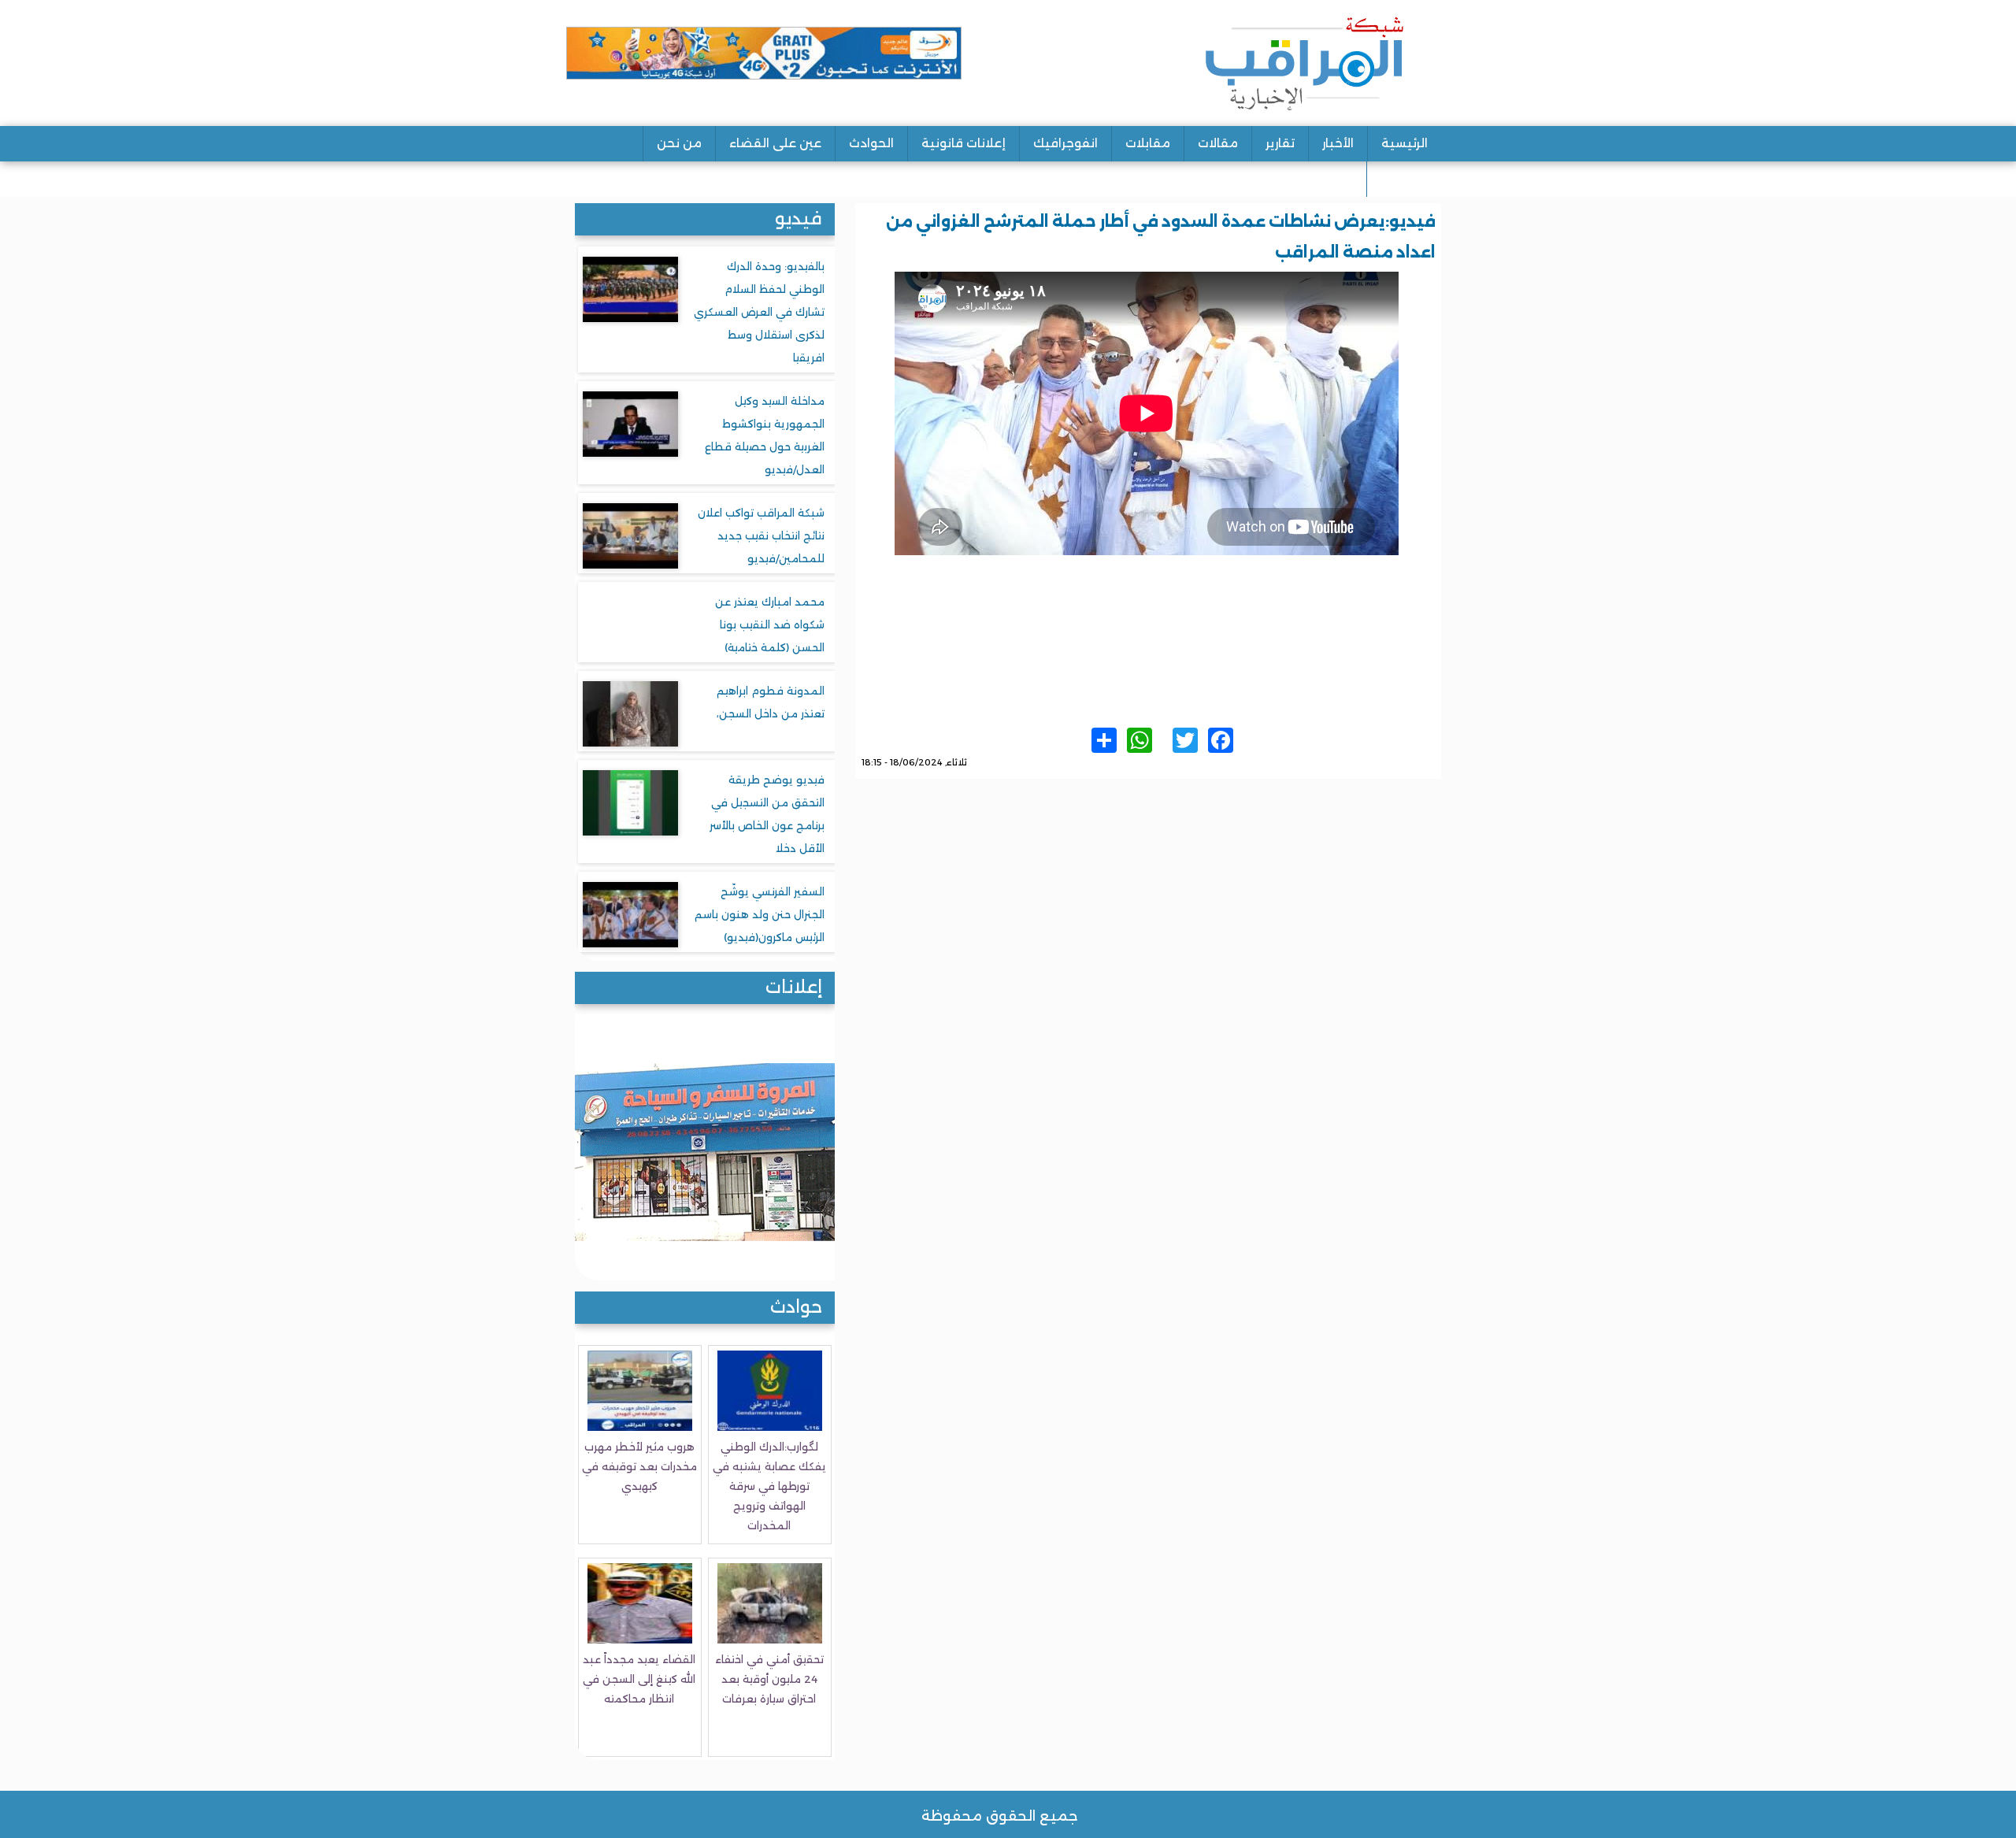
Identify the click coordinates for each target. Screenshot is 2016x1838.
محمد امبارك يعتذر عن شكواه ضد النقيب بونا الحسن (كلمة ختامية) (770, 624)
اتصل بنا (1404, 178)
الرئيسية (1405, 143)
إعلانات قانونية (964, 143)
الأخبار (1338, 143)
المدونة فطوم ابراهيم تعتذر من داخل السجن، (771, 702)
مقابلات (1148, 143)
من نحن (679, 143)
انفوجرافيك (1065, 143)
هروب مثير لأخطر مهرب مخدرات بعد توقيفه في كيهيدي (639, 1466)
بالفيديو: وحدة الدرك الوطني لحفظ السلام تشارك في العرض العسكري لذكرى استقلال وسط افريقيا (759, 312)
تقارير (1280, 143)
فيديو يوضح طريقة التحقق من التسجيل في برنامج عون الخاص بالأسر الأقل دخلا (767, 814)
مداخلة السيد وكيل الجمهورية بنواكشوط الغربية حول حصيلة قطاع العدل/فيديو (765, 435)
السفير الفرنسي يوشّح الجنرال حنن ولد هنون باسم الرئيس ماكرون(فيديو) (760, 914)
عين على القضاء (775, 143)
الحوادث (871, 143)
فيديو (799, 219)
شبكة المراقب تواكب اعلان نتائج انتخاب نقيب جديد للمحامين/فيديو (761, 535)
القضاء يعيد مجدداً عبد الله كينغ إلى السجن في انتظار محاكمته (639, 1679)
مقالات (1218, 143)
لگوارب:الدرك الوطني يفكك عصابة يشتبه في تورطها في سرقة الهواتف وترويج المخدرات (769, 1486)
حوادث (796, 1307)
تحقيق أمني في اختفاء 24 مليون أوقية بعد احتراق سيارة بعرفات (769, 1679)
